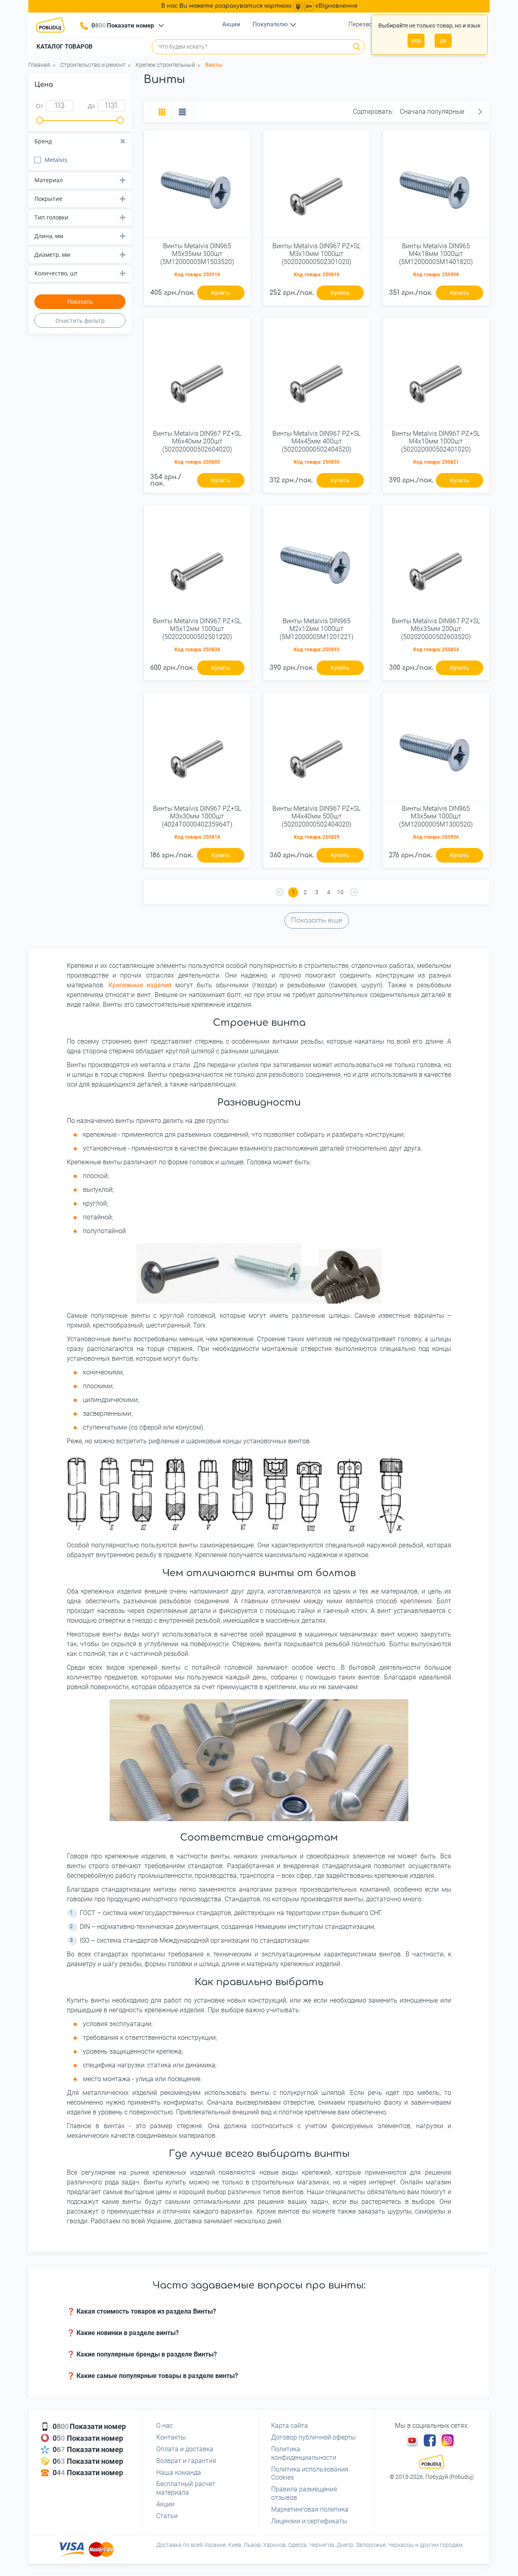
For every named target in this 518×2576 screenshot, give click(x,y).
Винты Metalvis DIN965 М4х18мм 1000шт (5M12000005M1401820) (436, 254)
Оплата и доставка (185, 2449)
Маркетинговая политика (310, 2509)
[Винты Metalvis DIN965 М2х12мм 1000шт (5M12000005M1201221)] (317, 562)
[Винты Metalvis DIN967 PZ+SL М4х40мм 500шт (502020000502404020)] (317, 750)
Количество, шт (56, 273)
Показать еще (317, 920)
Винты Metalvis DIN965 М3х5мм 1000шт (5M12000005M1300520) (436, 816)
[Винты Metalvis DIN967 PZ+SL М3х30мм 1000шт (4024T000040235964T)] (197, 750)
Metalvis (56, 160)
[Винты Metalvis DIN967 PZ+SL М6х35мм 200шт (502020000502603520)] (436, 562)
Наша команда (179, 2473)
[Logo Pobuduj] (53, 25)
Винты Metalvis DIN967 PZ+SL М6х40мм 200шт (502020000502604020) (197, 441)
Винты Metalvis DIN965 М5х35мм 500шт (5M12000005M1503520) (197, 254)
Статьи (167, 2516)
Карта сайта (290, 2426)
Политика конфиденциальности (304, 2453)
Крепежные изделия (140, 985)
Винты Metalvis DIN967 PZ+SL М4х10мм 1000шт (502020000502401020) (436, 441)
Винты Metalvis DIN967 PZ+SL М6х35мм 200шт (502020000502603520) (436, 629)
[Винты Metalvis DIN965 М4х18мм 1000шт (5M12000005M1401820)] (436, 187)
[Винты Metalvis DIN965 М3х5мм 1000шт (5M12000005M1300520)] (436, 750)
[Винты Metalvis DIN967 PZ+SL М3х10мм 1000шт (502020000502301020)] (317, 187)
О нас (165, 2426)
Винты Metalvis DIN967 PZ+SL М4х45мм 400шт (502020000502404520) (316, 441)
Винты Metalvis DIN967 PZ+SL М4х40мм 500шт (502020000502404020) (316, 816)
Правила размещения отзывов (304, 2493)
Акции (231, 24)
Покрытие (48, 199)
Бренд (43, 141)
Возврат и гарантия (186, 2461)
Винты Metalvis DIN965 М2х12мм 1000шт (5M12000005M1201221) (316, 629)
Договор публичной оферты (313, 2437)
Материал (49, 180)
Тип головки (51, 217)
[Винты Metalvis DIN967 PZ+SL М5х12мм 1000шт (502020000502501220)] (197, 562)
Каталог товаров (65, 47)
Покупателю (270, 24)
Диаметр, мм (52, 255)
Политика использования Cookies (310, 2474)
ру (443, 40)
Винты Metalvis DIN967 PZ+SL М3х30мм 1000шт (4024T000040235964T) (197, 816)
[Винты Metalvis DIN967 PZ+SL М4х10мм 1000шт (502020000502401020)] (436, 375)
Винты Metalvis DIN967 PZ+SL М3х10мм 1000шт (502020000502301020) (316, 254)
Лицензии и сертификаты (309, 2521)
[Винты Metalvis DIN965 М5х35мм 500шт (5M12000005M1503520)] (197, 187)
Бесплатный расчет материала (186, 2488)
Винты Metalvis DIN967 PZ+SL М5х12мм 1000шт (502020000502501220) (197, 629)
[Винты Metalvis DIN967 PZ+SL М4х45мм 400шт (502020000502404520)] (317, 375)
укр (416, 40)
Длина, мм (49, 236)
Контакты (171, 2437)
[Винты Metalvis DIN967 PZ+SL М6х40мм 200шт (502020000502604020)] (197, 375)
